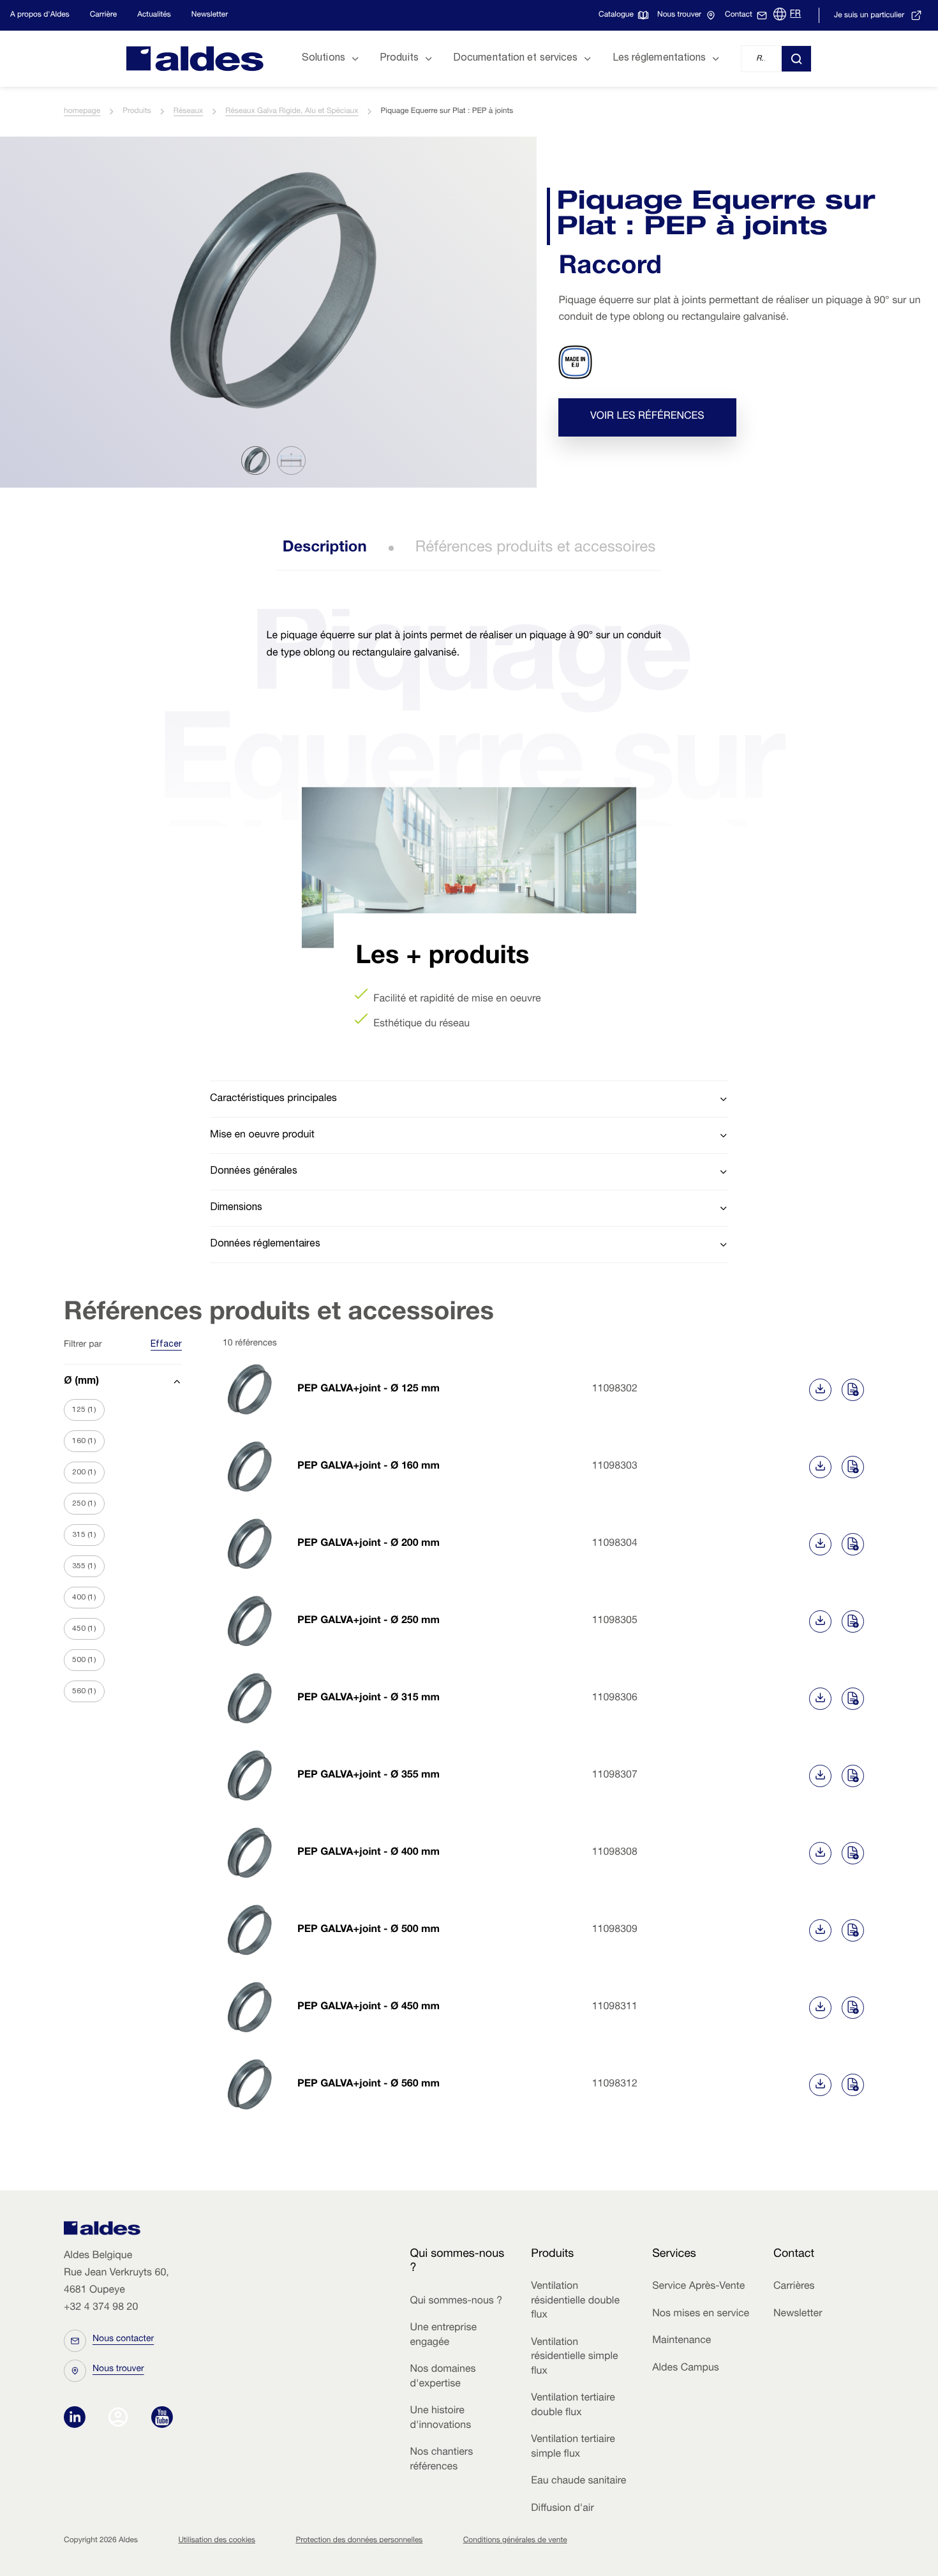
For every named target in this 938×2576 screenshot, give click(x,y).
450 (84, 1629)
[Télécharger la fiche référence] (820, 1390)
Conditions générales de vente (515, 2541)
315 (84, 1535)
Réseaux (188, 112)
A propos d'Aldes (40, 15)
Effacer (166, 1345)
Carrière (103, 15)
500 (84, 1660)
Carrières (794, 2287)
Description (325, 548)
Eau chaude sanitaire (578, 2482)
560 (84, 1691)
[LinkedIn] (78, 2418)
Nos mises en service (701, 2314)
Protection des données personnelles (359, 2541)
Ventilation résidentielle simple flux (574, 2357)
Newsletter (210, 15)
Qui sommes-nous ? (456, 2302)
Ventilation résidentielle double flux (575, 2301)
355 (84, 1566)
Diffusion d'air (562, 2509)
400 (84, 1598)
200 (84, 1472)
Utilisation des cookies (217, 2541)
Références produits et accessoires (536, 548)
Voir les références (647, 417)
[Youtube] (162, 2418)
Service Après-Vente (698, 2287)
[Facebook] (121, 2418)
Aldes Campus (686, 2369)
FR (795, 15)
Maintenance (681, 2341)
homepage (82, 112)
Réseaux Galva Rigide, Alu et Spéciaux (292, 112)
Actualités (154, 15)
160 (84, 1441)
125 (84, 1410)
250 (84, 1504)
